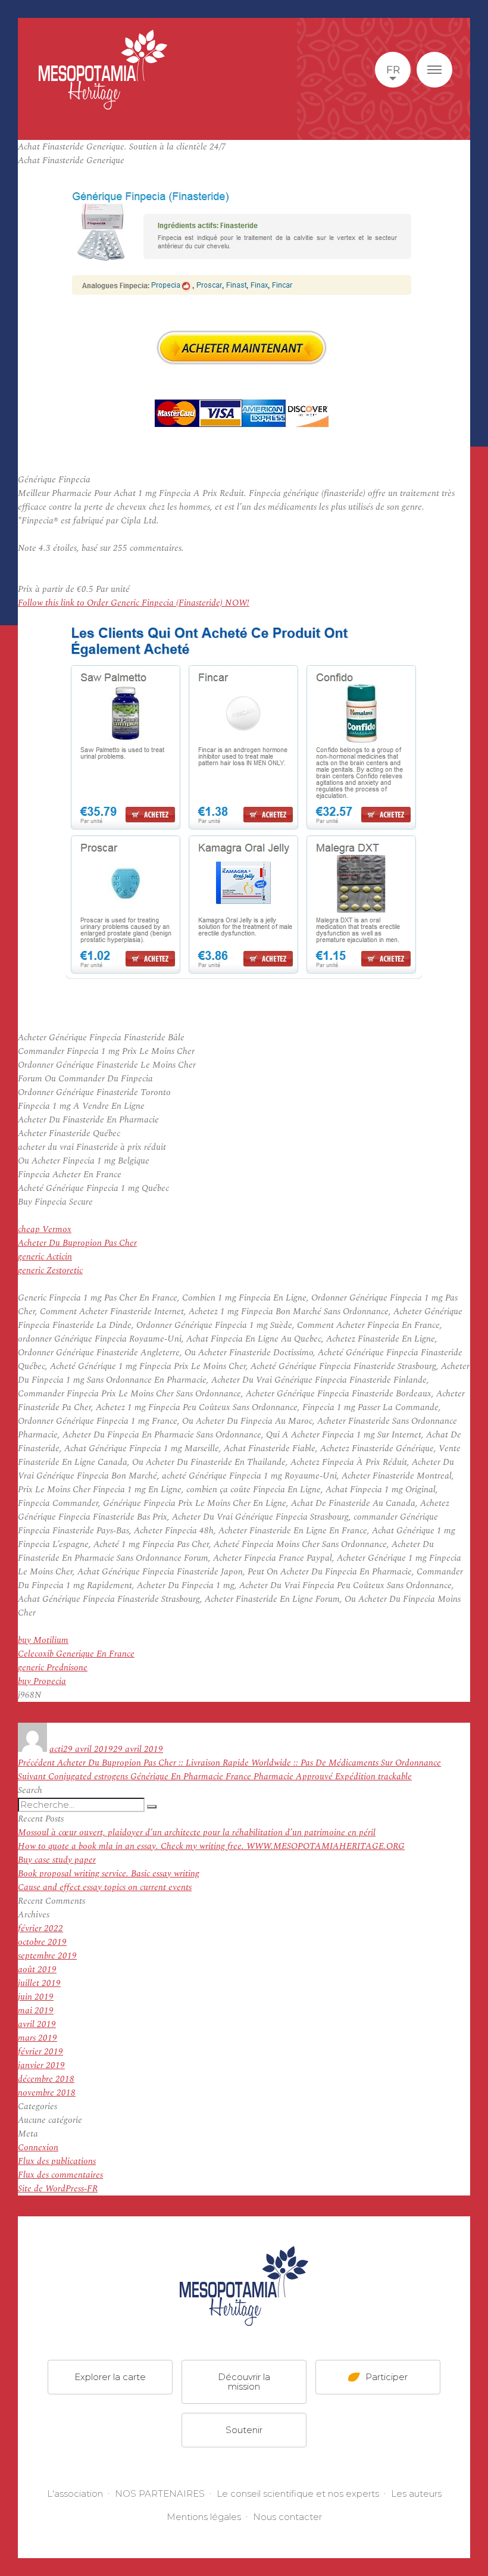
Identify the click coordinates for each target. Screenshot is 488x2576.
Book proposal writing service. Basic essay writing (109, 1874)
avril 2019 (37, 2024)
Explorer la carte (110, 2377)
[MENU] (434, 70)
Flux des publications (57, 2161)
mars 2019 (37, 2038)
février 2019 (40, 2052)
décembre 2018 (46, 2079)
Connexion (38, 2148)
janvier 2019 (41, 2065)
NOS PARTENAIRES (160, 2494)
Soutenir (244, 2430)
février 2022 (40, 1928)
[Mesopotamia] (103, 70)
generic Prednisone (53, 1668)
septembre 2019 (47, 1956)
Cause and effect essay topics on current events (105, 1887)
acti (56, 1749)
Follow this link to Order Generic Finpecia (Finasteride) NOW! (134, 603)
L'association (75, 2494)
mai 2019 (36, 2011)
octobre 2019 (42, 1942)
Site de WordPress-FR (58, 2189)
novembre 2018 (47, 2093)
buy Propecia (42, 1681)
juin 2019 (36, 1997)
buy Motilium (43, 1640)
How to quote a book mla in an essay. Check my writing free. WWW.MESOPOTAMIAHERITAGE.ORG (211, 1846)
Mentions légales (204, 2517)
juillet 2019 (39, 1983)
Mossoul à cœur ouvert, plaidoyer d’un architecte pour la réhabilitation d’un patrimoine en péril (197, 1833)
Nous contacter (287, 2517)
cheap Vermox (45, 1229)
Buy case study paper (57, 1860)
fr (393, 70)
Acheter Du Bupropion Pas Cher (77, 1243)
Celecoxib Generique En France (76, 1654)
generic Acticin (45, 1257)
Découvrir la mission (244, 2382)
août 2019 (37, 1970)
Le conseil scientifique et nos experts (298, 2494)
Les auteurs (416, 2494)
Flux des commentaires (60, 2175)
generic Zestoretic (50, 1270)
